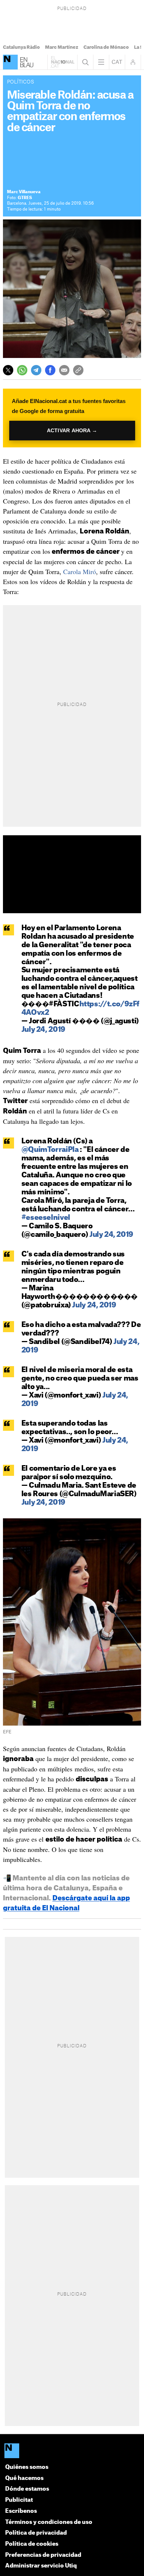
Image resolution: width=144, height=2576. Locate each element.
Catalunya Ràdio (21, 47)
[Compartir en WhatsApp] (22, 370)
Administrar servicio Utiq (41, 2566)
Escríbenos (21, 2511)
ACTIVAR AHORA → (72, 431)
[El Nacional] (10, 62)
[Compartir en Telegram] (36, 370)
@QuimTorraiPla (50, 1150)
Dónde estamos (27, 2489)
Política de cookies (32, 2544)
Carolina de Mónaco (106, 47)
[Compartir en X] (8, 370)
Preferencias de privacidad (43, 2555)
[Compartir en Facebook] (50, 370)
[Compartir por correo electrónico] (64, 370)
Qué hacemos (24, 2478)
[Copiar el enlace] (78, 370)
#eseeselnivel (46, 1218)
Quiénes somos (27, 2467)
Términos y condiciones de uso (49, 2522)
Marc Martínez (62, 47)
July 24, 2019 (43, 1030)
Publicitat (19, 2500)
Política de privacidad (36, 2533)
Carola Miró (80, 572)
